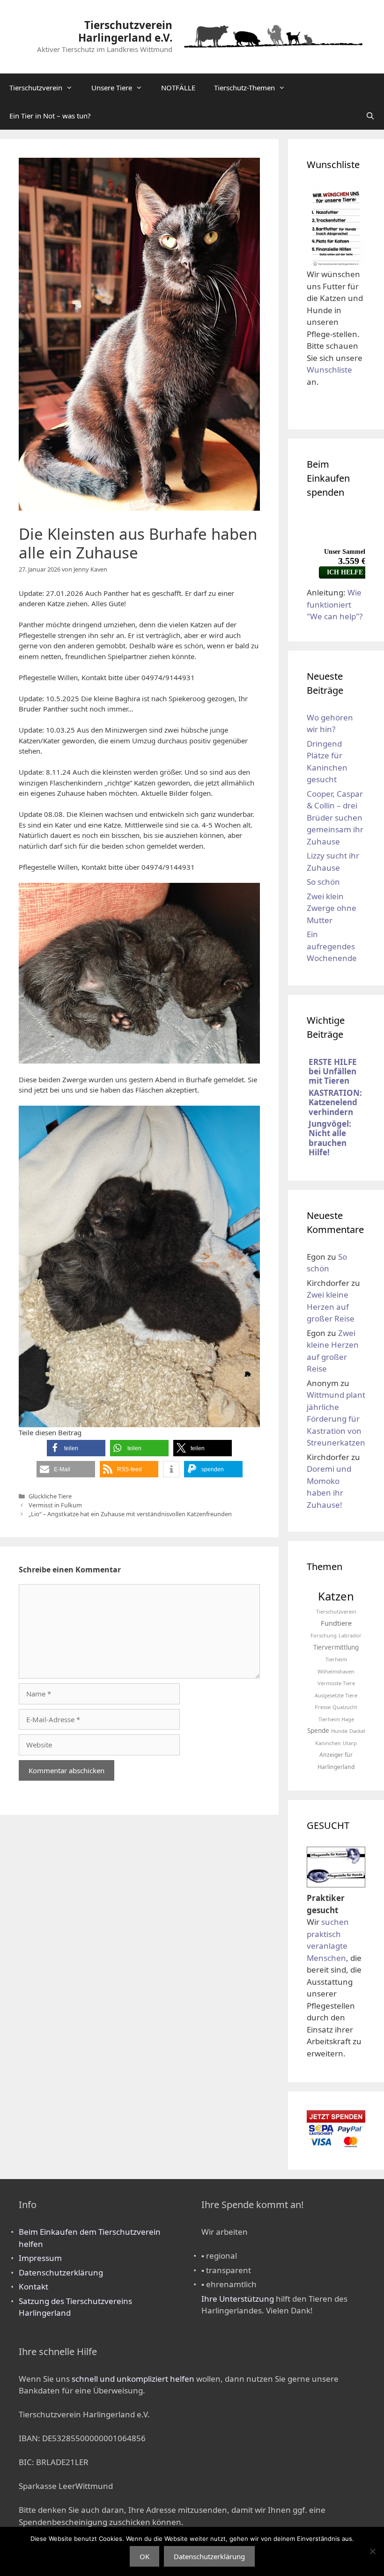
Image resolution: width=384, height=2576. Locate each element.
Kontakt (33, 2286)
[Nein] (372, 2551)
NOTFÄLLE (178, 88)
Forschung (324, 1635)
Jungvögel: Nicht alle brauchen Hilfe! (330, 1138)
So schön (323, 882)
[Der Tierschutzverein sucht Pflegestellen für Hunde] (336, 1881)
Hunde (339, 1731)
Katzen (336, 1596)
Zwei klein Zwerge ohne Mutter (332, 908)
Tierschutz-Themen (244, 88)
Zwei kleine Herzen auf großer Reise (331, 1306)
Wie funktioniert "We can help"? (335, 604)
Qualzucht (345, 1707)
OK (144, 2556)
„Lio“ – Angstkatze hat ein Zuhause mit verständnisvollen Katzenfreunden (130, 1514)
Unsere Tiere (112, 88)
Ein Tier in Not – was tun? (50, 116)
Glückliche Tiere (50, 1496)
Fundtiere (336, 1623)
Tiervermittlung (336, 1647)
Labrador (350, 1635)
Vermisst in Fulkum (55, 1505)
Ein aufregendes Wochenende (332, 946)
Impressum (40, 2258)
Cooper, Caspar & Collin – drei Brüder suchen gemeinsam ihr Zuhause (335, 818)
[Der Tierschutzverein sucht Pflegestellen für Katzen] (336, 1862)
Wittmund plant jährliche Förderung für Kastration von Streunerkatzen (336, 1419)
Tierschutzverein (36, 88)
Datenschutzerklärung (61, 2272)
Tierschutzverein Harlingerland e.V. (125, 31)
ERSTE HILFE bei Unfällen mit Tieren (333, 1071)
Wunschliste (329, 370)
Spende (318, 1731)
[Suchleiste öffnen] (370, 116)
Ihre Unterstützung (238, 2299)
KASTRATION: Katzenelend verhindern (335, 1102)
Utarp (350, 1743)
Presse (323, 1707)
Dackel (357, 1731)
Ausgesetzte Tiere (336, 1695)
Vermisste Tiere (336, 1683)
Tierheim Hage (336, 1719)
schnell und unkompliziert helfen (133, 2379)
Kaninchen (328, 1743)
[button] (76, 1448)
